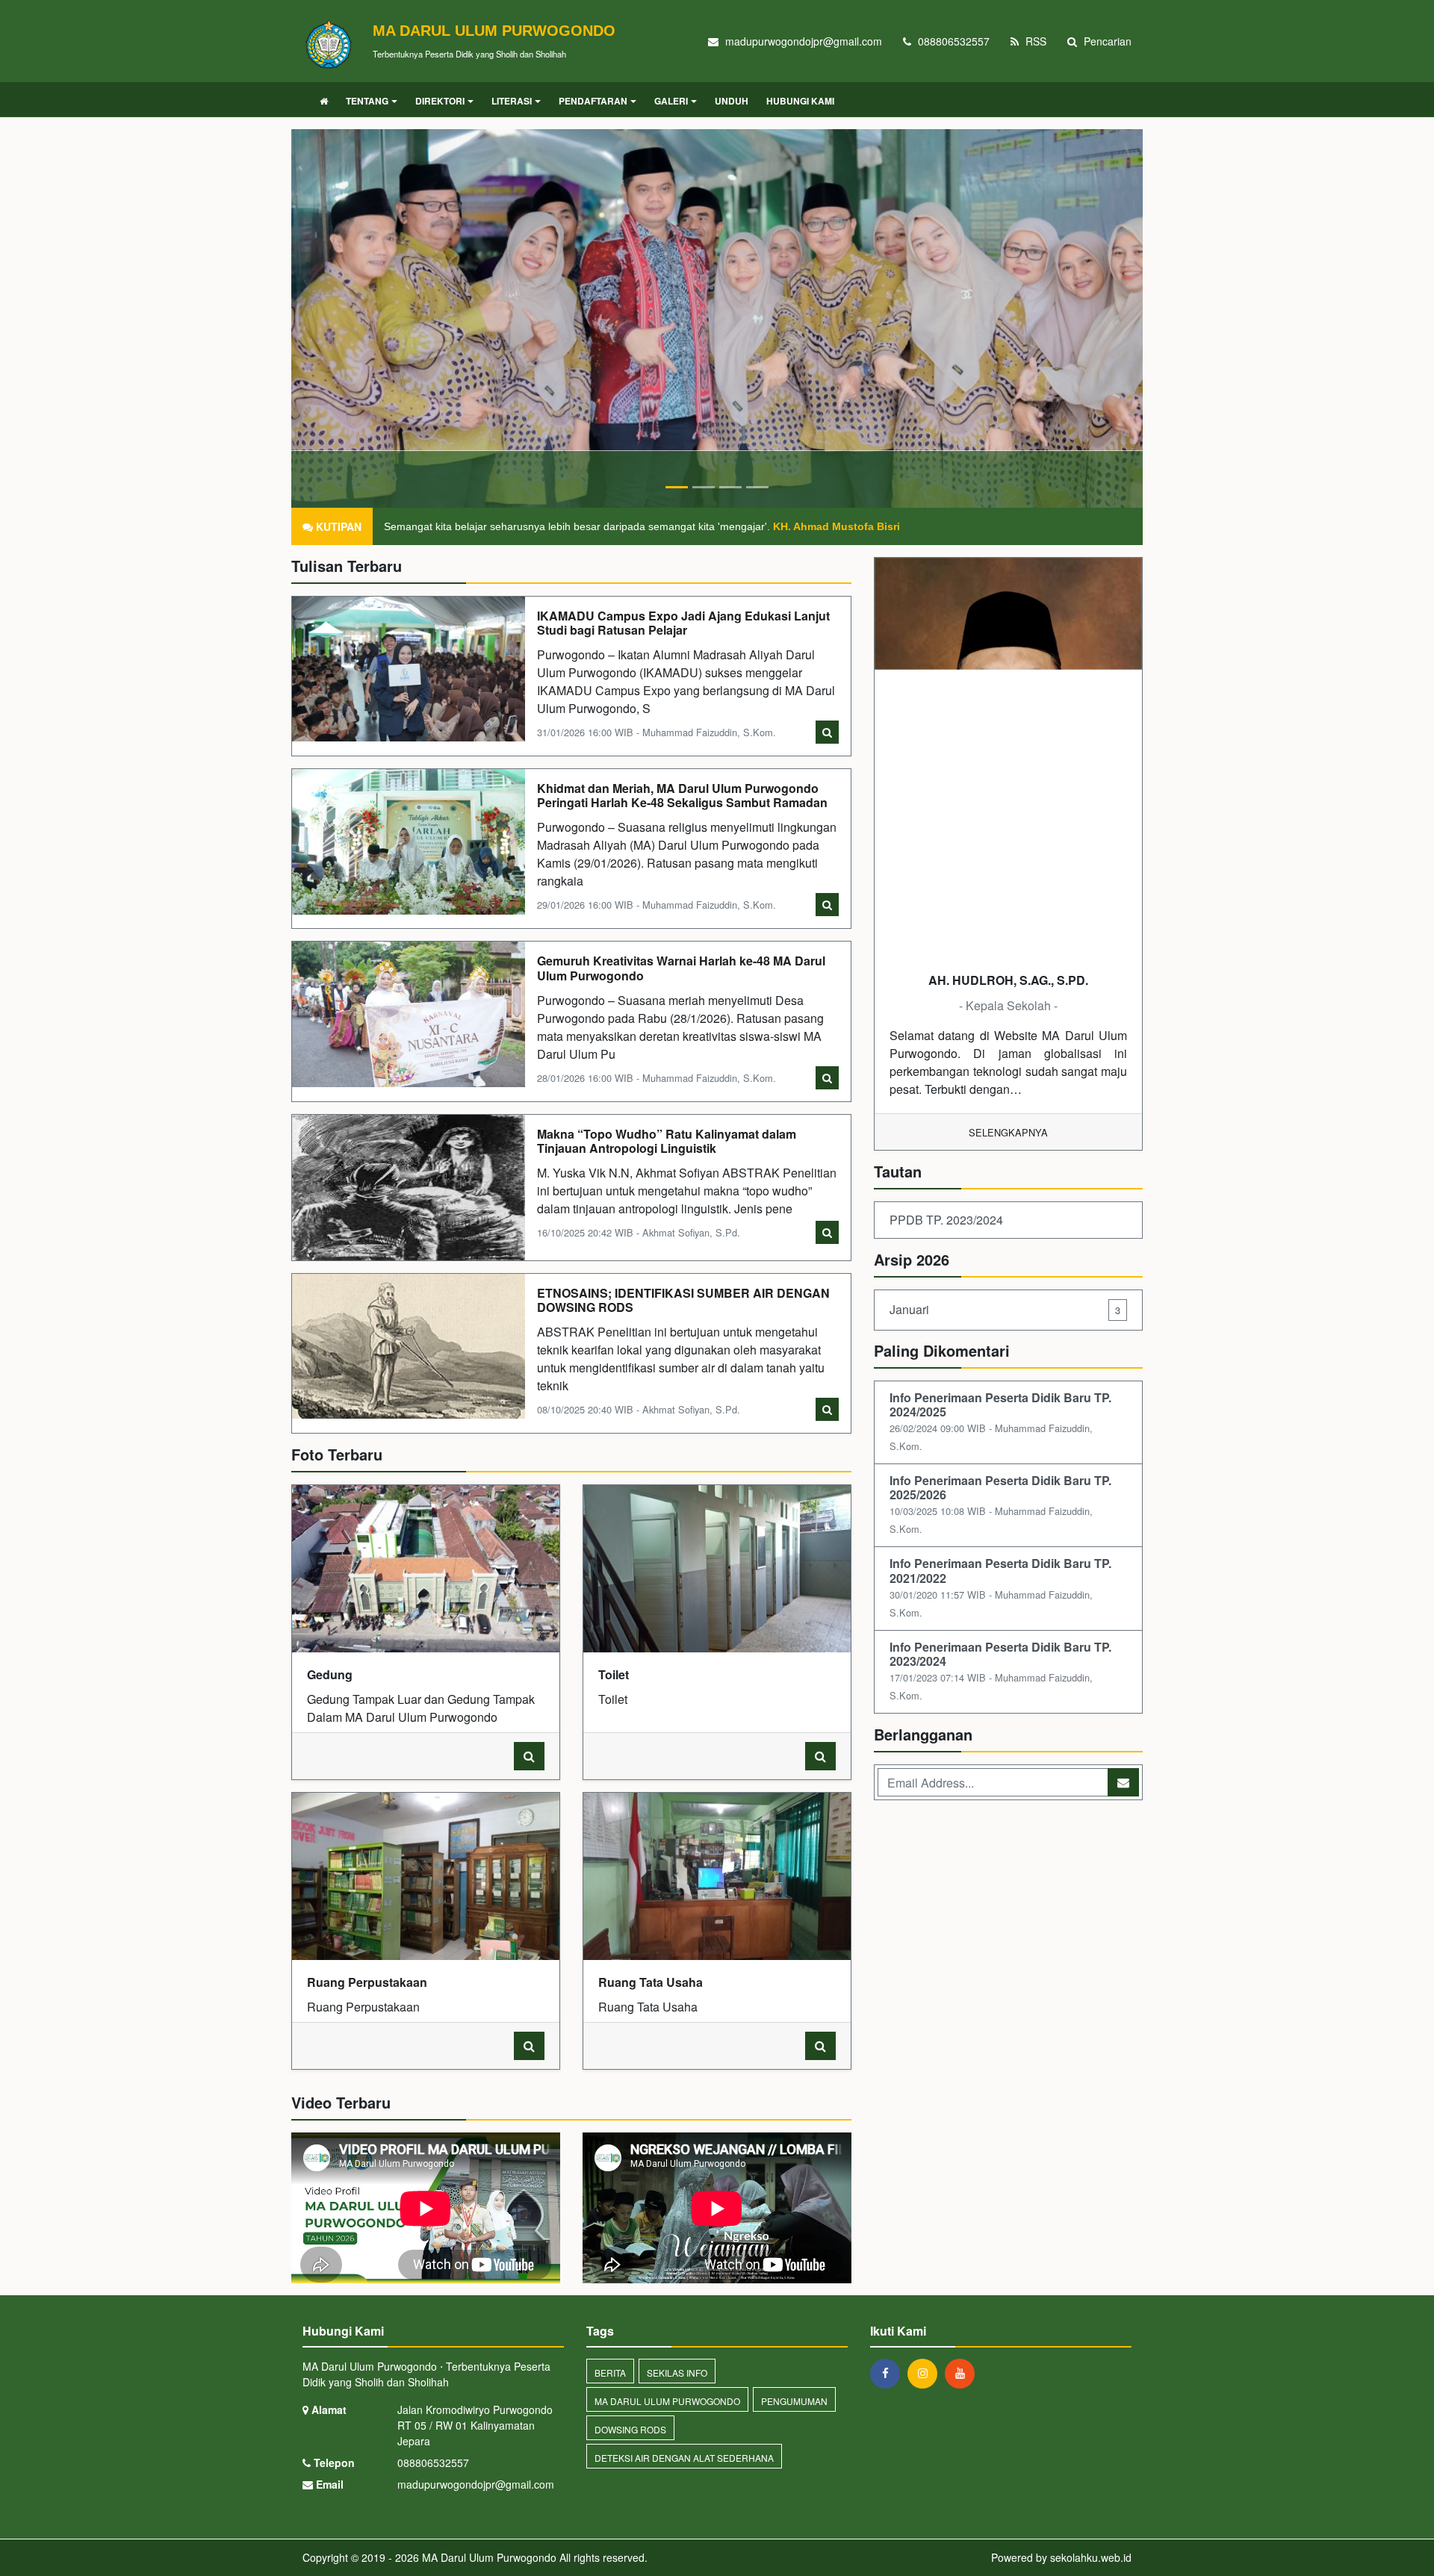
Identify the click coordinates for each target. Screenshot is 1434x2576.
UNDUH (732, 101)
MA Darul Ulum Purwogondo (667, 2401)
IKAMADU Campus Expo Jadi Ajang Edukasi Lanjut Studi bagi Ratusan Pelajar (683, 623)
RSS (1034, 41)
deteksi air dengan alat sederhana (684, 2458)
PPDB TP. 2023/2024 (946, 1220)
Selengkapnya (1008, 1132)
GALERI (671, 101)
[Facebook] (889, 2373)
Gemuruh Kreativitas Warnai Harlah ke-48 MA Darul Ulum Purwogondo (681, 968)
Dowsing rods (630, 2429)
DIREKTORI (440, 101)
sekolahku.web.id (1091, 2557)
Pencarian (1106, 41)
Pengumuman (794, 2401)
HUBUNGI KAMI (800, 101)
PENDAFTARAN (593, 101)
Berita (610, 2373)
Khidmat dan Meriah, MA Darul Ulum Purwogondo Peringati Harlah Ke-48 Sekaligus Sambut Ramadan (682, 795)
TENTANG (367, 101)
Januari (1005, 1309)
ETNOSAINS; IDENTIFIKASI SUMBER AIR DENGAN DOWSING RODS (683, 1300)
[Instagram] (926, 2373)
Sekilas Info (677, 2373)
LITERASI (512, 101)
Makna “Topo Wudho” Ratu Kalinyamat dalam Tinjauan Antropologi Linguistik (667, 1141)
